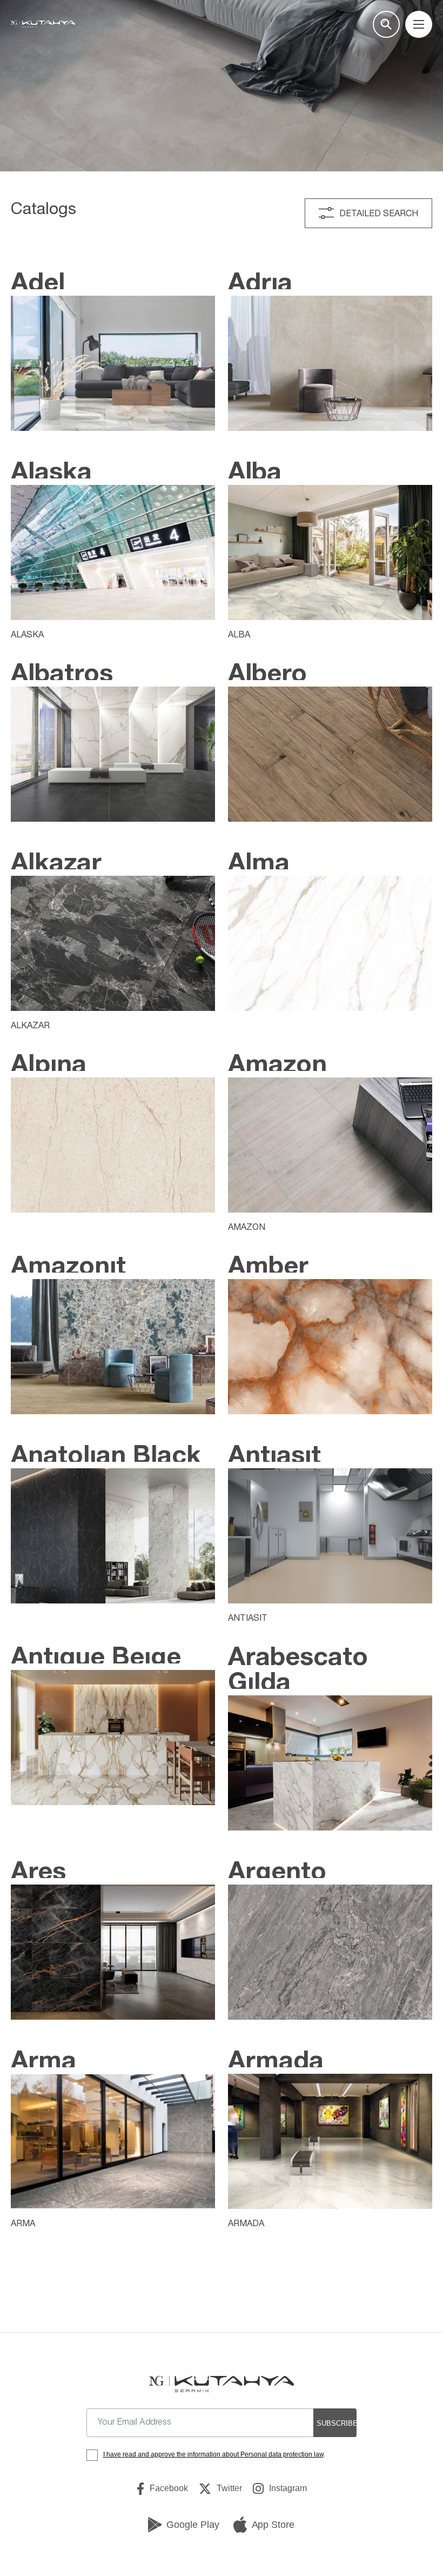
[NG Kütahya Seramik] (221, 2384)
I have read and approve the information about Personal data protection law (213, 2454)
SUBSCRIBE (337, 2423)
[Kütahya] (43, 24)
